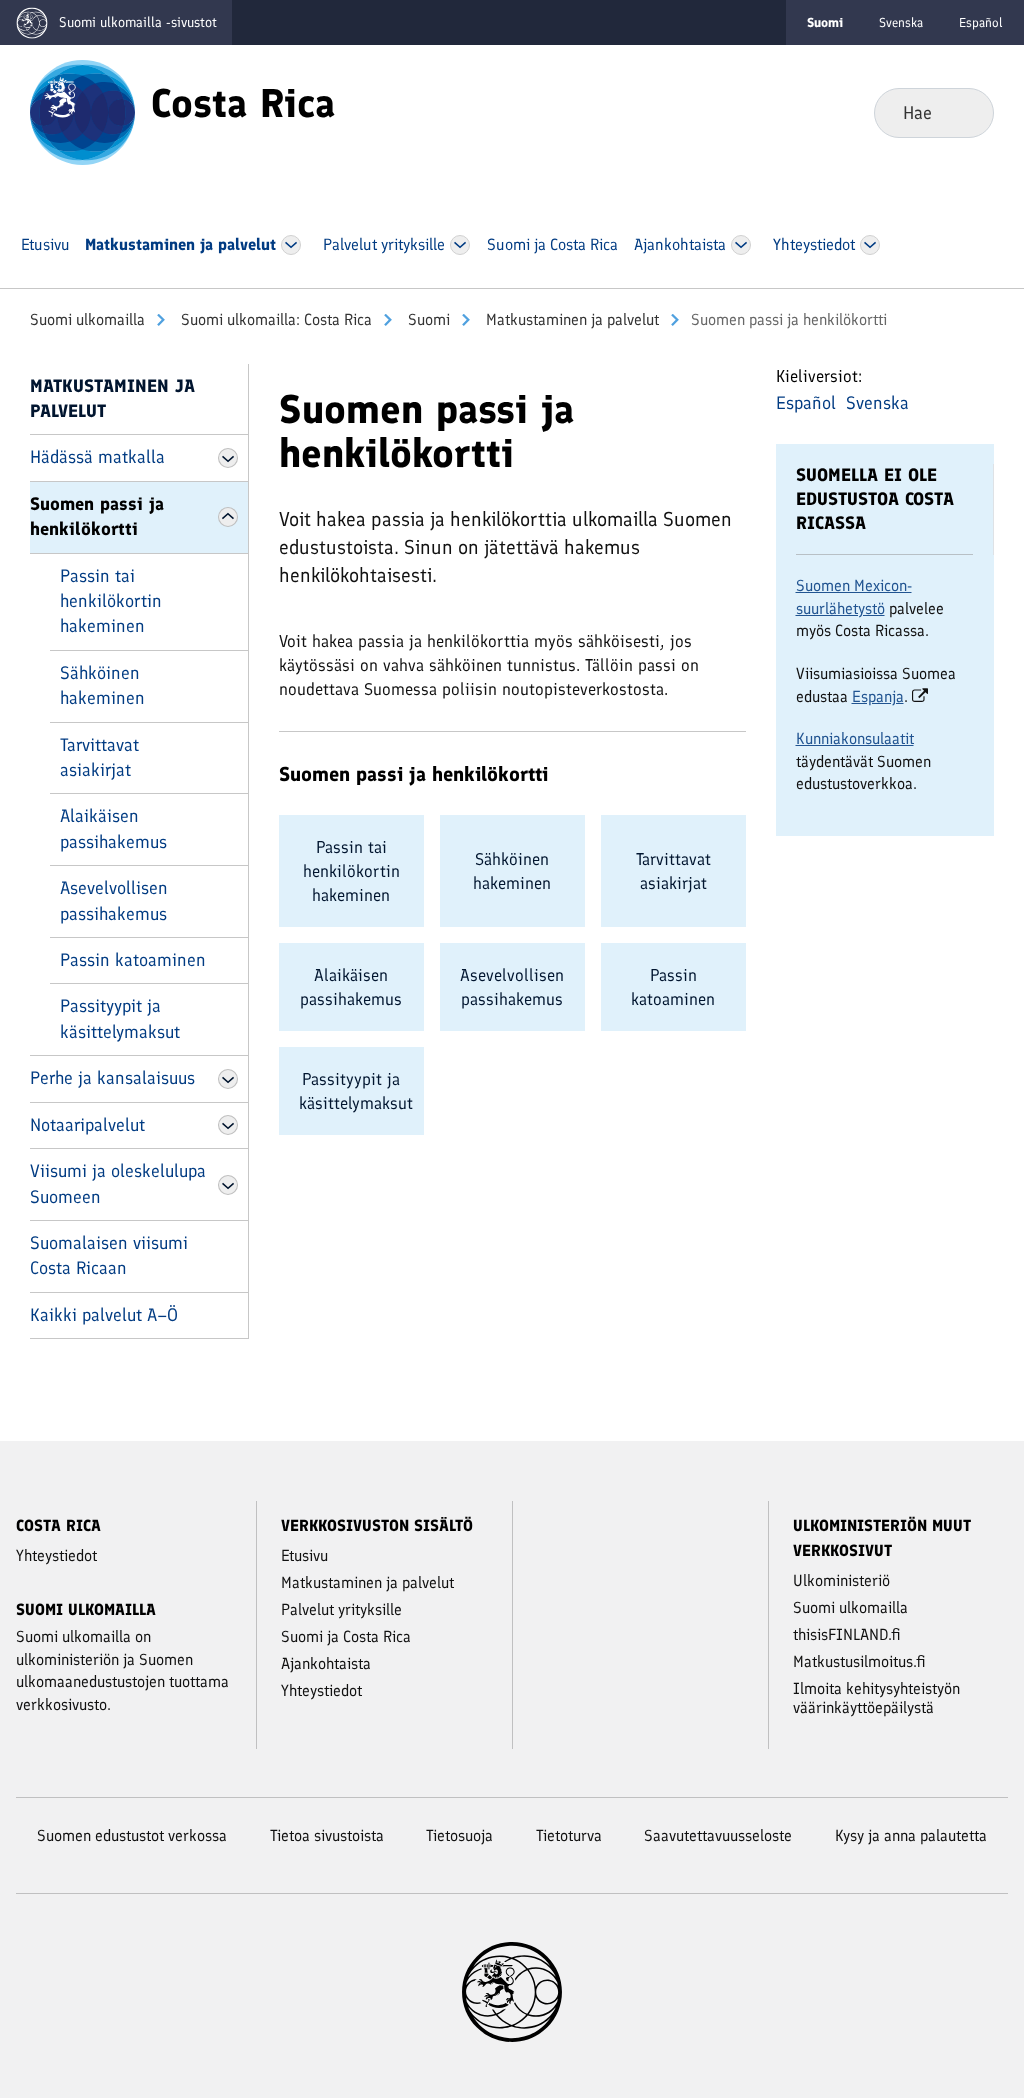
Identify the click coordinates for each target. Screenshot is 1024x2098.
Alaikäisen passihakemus (113, 828)
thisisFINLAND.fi (847, 1634)
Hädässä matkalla (97, 457)
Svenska (901, 22)
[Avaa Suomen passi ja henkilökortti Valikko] (228, 517)
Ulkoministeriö (841, 1580)
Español (981, 22)
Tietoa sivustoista (327, 1835)
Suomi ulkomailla (87, 319)
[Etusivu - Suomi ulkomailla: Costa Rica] (82, 111)
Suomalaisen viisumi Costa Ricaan (109, 1255)
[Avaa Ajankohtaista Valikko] (741, 245)
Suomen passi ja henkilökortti (97, 516)
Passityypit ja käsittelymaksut (120, 1018)
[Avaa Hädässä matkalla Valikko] (228, 458)
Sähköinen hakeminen (102, 685)
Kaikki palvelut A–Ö (104, 1315)
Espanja (878, 696)
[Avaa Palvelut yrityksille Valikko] (460, 245)
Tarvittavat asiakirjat (99, 757)
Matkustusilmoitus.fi (859, 1661)
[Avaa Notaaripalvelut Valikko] (228, 1125)
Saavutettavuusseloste (718, 1835)
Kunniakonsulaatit (855, 738)
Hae (962, 112)
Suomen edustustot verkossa (132, 1835)
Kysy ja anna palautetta (911, 1835)
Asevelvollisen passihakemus (114, 900)
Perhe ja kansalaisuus (112, 1078)
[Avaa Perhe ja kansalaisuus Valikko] (228, 1079)
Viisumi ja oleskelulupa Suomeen (118, 1183)
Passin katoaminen (133, 960)
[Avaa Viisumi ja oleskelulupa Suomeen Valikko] (228, 1185)
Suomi (427, 319)
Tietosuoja (459, 1835)
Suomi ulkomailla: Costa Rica (274, 319)
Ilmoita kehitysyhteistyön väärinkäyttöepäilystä (876, 1698)
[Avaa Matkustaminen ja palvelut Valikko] (291, 245)
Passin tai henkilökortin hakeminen (111, 601)
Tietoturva (569, 1835)
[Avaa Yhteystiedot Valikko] (870, 245)
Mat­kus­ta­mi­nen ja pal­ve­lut (570, 319)
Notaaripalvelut (87, 1125)
